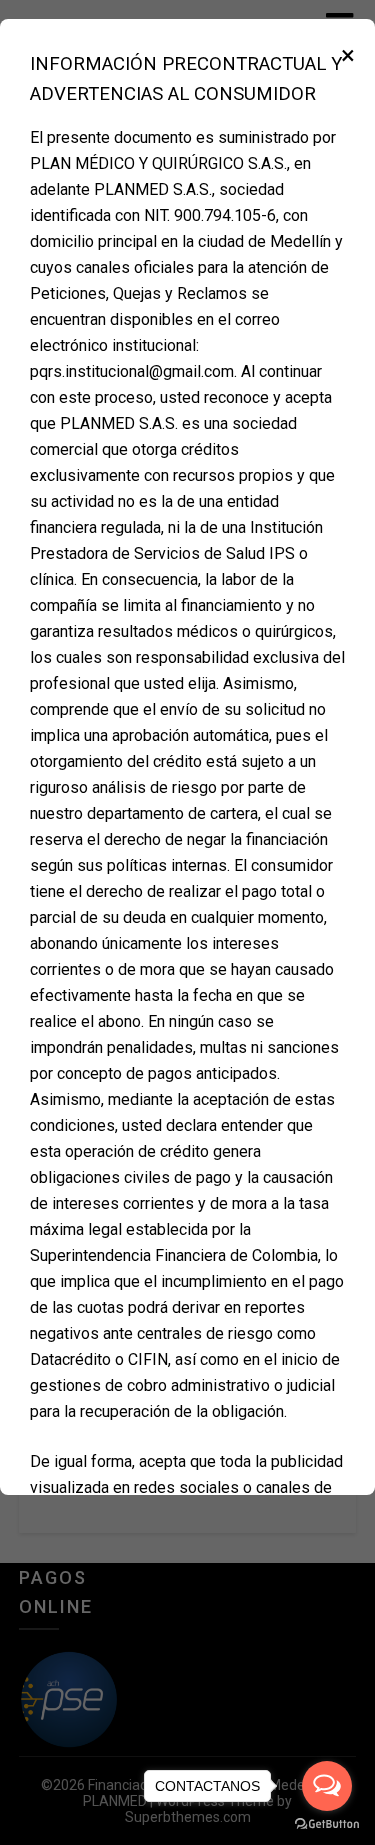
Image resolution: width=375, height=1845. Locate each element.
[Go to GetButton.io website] (327, 1824)
